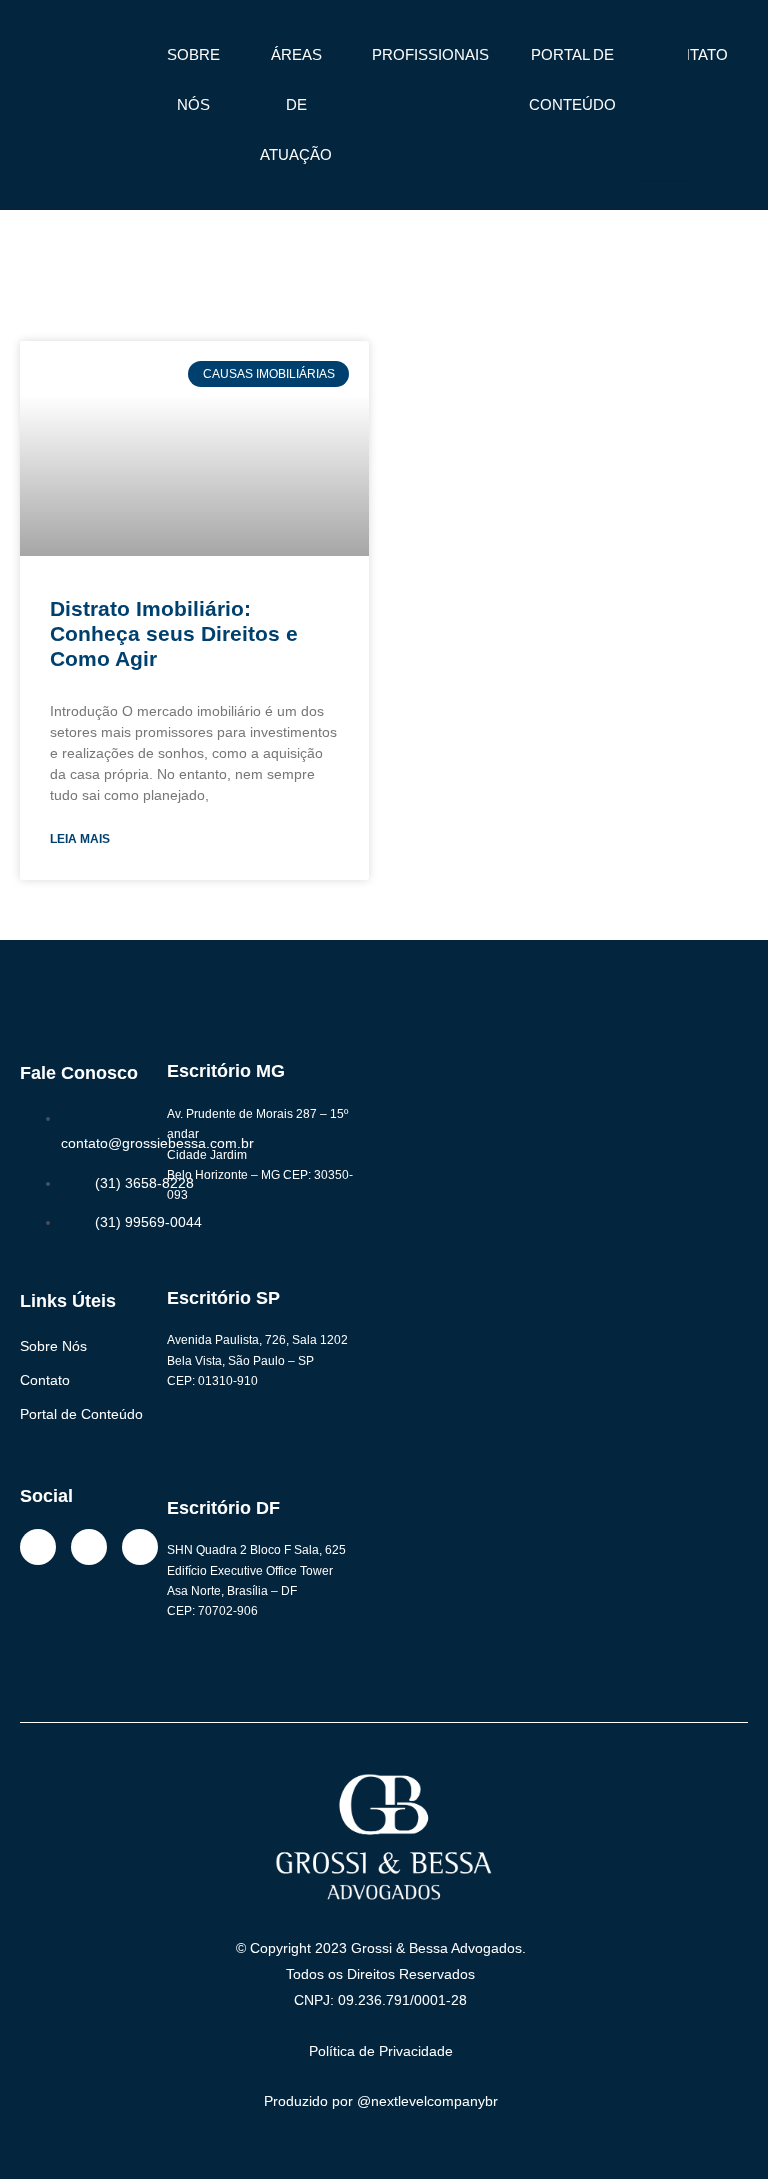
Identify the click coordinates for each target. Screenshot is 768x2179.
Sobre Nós (53, 1346)
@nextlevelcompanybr (427, 2101)
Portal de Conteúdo (81, 1414)
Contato (45, 1380)
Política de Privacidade (381, 2051)
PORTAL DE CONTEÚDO (572, 79)
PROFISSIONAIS (430, 54)
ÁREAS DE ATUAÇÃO (296, 104)
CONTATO (692, 54)
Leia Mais (80, 839)
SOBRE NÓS (193, 79)
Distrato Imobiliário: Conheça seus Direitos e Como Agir (174, 633)
